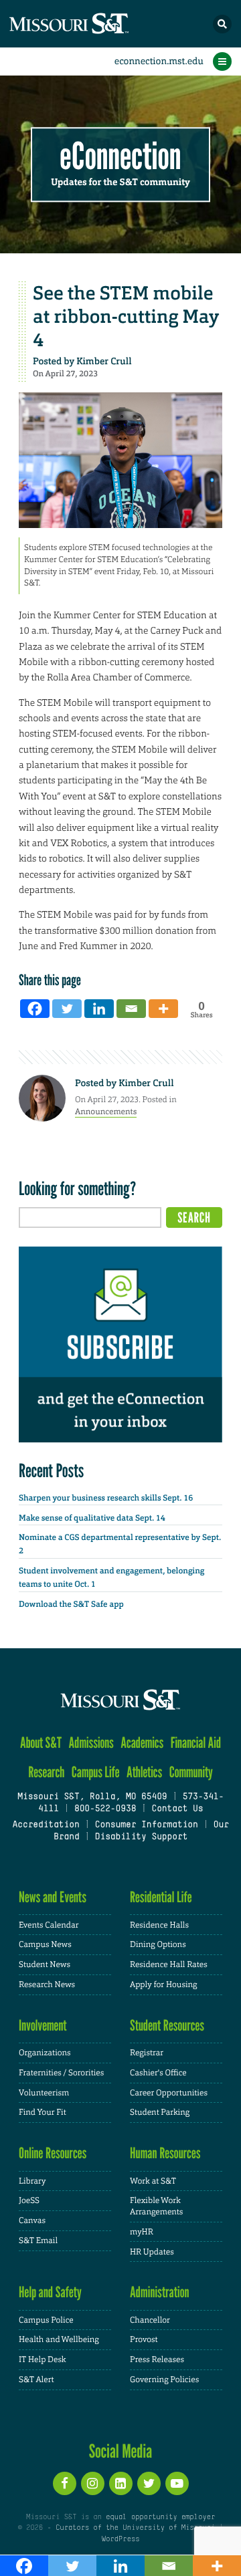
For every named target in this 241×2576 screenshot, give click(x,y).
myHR (142, 2232)
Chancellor (150, 2320)
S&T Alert (36, 2379)
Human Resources (165, 2153)
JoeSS (29, 2200)
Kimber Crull (104, 362)
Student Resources (167, 2026)
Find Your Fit (43, 2112)
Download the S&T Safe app (71, 1604)
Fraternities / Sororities (61, 2073)
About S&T (41, 1743)
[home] (94, 24)
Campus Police (46, 2320)
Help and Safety (50, 2292)
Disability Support (142, 1837)
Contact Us (177, 1809)
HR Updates (152, 2252)
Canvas (32, 2220)
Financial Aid (196, 1743)
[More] (163, 1009)
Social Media (121, 2451)
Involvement (43, 2026)
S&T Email (38, 2240)
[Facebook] (35, 1009)
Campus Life (96, 1772)
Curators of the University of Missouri (135, 2528)
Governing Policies (164, 2379)
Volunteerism (44, 2093)
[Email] (131, 1009)
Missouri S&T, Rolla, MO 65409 (92, 1797)
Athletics (144, 1772)
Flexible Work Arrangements (156, 2206)
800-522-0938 (105, 1809)
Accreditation (46, 1825)
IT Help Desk (43, 2359)
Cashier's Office (158, 2073)
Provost (144, 2339)
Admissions (91, 1743)
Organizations (45, 2053)
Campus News (45, 1944)
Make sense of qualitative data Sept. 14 (92, 1518)
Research (46, 1772)
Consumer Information (147, 1825)
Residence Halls (159, 1925)
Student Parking (160, 2112)
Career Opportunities (169, 2093)
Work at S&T (153, 2181)
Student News (45, 1964)
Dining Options (158, 1944)
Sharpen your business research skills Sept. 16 (106, 1498)
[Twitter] (67, 1009)
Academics (142, 1743)
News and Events (53, 1897)
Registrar (147, 2053)
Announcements (106, 1112)
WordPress (120, 2539)
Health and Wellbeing (59, 2339)
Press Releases (157, 2359)
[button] (222, 24)
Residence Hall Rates (169, 1964)
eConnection (121, 157)
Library (32, 2181)
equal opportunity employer (160, 2517)
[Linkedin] (99, 1009)
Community (191, 1772)
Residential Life (161, 1897)
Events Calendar (49, 1925)
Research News (47, 1984)
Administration (160, 2292)
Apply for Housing (164, 1984)
